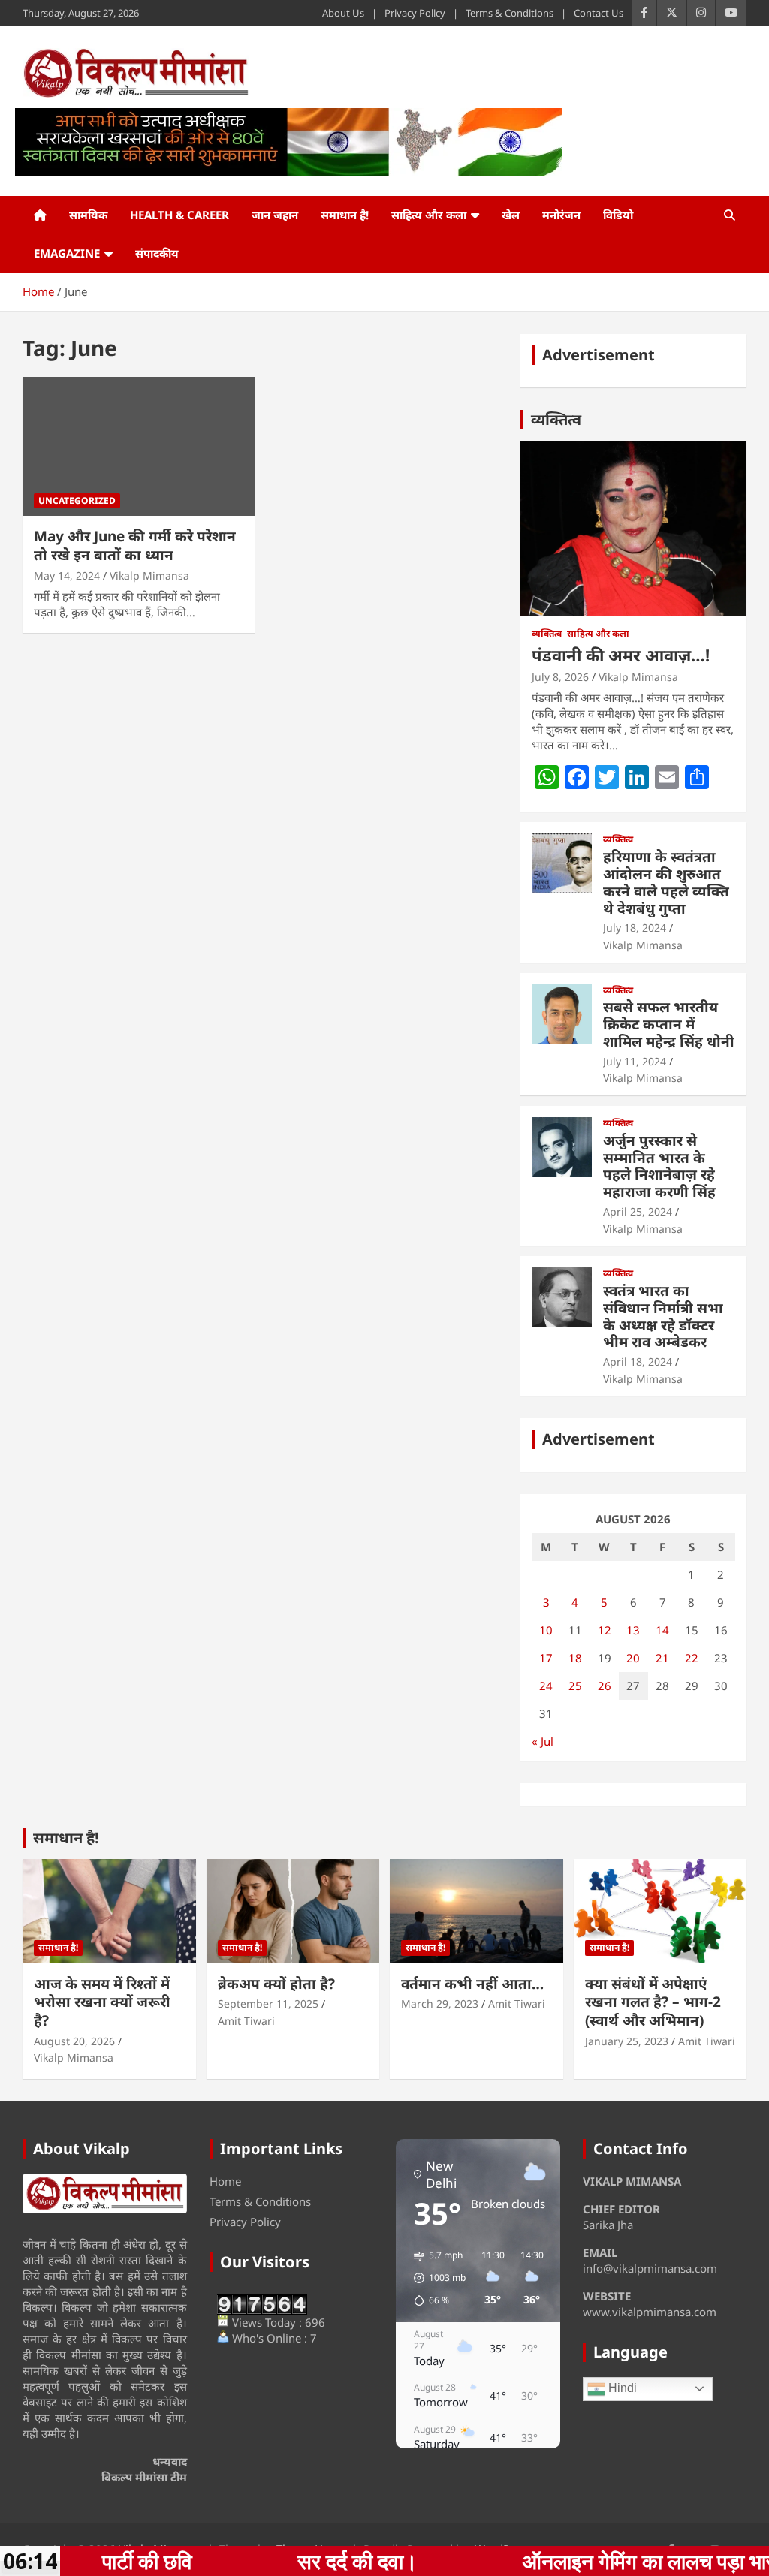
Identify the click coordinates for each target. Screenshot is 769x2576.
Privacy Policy (415, 13)
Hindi (621, 2388)
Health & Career (179, 215)
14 (662, 1630)
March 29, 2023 (440, 2004)
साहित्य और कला (429, 215)
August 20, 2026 (74, 2041)
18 (575, 1658)
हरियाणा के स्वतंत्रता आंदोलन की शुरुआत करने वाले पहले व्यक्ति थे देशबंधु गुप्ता (666, 882)
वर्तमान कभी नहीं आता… (472, 1984)
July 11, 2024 (635, 1061)
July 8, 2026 (560, 677)
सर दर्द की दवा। (243, 2561)
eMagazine (67, 253)
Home (225, 2181)
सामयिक (88, 215)
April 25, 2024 (638, 1211)
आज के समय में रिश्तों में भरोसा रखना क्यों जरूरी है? (102, 2002)
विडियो (618, 215)
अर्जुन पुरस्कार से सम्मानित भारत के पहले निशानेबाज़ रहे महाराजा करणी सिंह (659, 1166)
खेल (511, 215)
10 (546, 1630)
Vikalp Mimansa (149, 575)
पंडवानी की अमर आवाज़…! (621, 655)
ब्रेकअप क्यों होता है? (276, 1984)
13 (633, 1630)
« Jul (543, 1741)
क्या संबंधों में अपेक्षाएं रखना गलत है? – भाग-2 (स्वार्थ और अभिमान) (653, 2002)
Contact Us (599, 13)
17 (546, 1658)
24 (546, 1686)
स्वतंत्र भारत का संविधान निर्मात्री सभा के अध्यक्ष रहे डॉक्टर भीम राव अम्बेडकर (663, 1316)
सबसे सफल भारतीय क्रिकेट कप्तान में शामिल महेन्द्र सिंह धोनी (669, 1024)
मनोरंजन (561, 215)
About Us (343, 13)
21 (662, 1658)
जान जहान (275, 215)
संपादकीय (157, 253)
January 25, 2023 (627, 2041)
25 (575, 1686)
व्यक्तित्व (556, 419)
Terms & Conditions (510, 13)
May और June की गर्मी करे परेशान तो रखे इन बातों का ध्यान (135, 545)
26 (605, 1686)
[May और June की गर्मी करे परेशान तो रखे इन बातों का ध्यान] (139, 446)
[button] (434, 2278)
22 (692, 1658)
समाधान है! (345, 215)
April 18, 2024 (638, 1362)
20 (633, 1658)
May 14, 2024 (67, 575)
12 (605, 1630)
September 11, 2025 (268, 2004)
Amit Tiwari (246, 2021)
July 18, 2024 (635, 928)
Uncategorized (77, 500)
